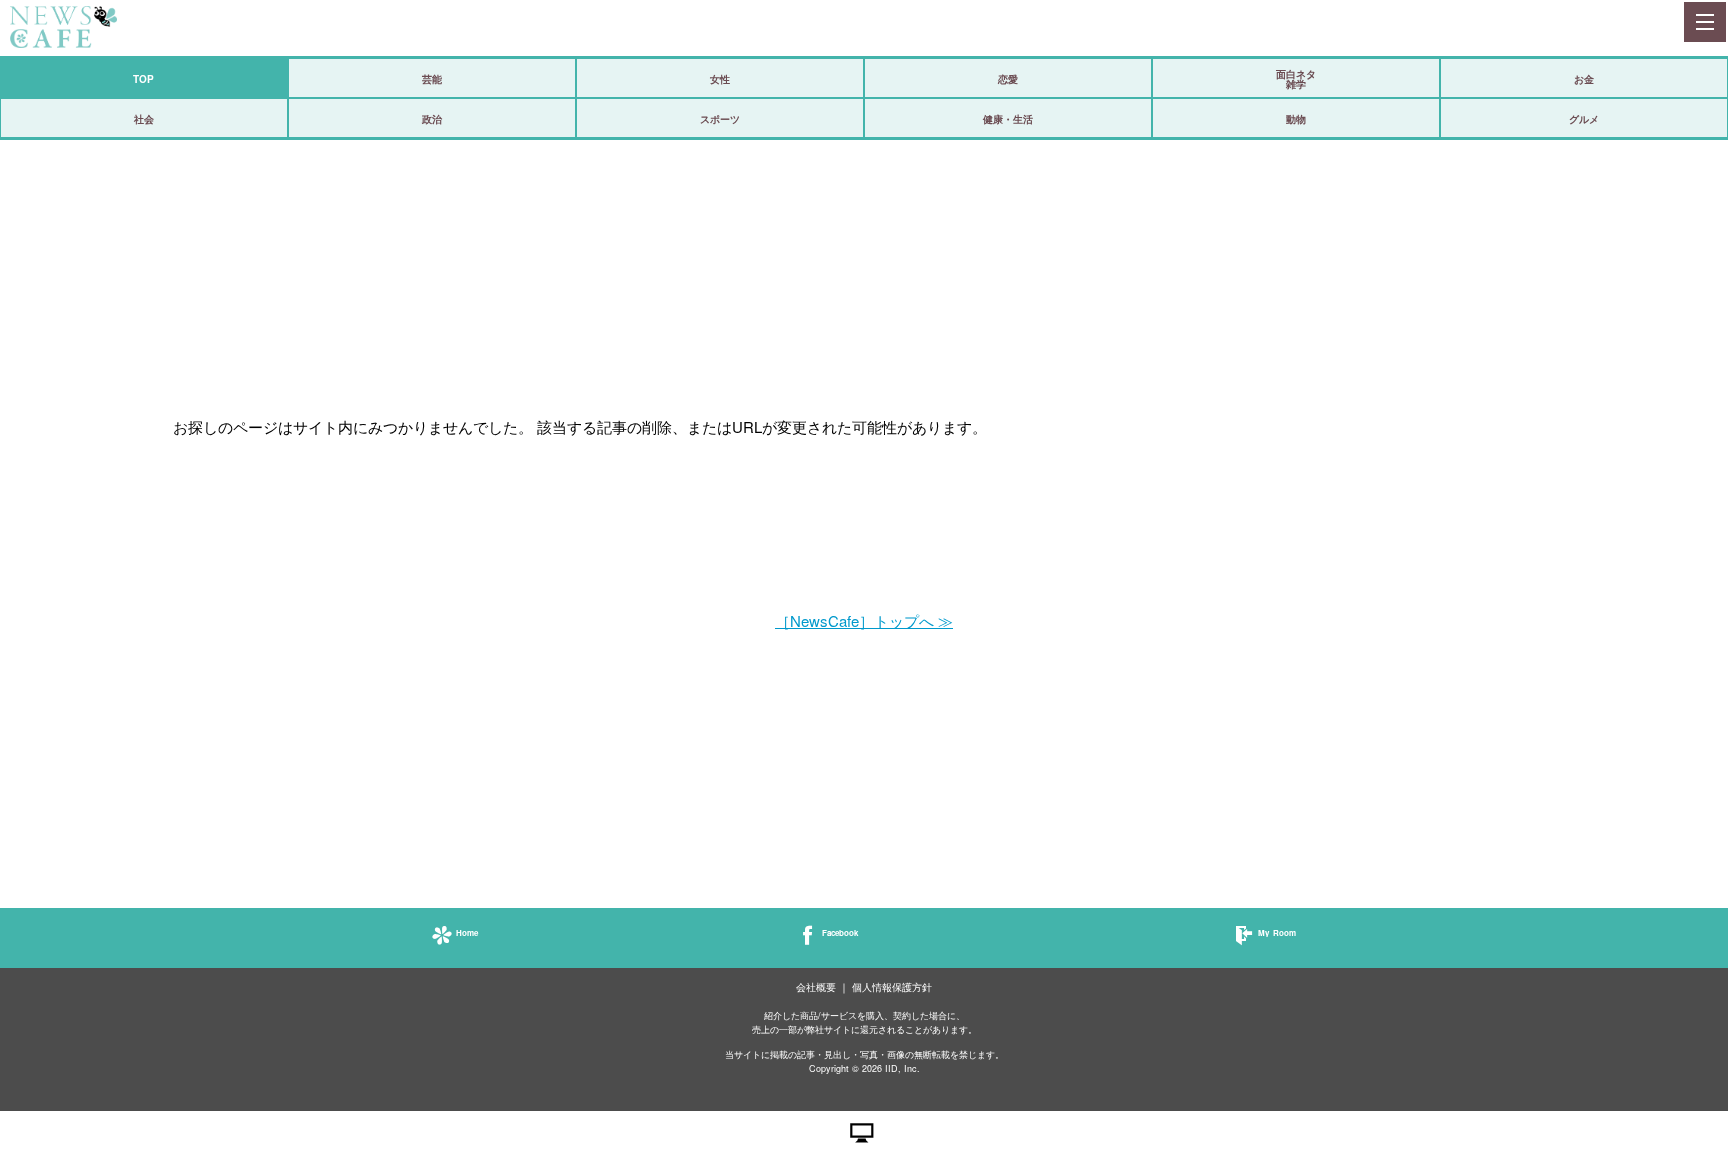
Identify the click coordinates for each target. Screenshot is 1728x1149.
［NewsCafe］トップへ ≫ (864, 620)
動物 (1296, 119)
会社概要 (816, 987)
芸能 (432, 79)
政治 (432, 119)
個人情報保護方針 (892, 987)
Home (467, 932)
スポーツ (720, 119)
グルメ (1584, 119)
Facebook (840, 932)
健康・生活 (1008, 119)
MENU (1704, 22)
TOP (143, 79)
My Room (1277, 932)
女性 (720, 79)
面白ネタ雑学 (1296, 79)
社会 (144, 119)
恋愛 (1008, 79)
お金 (1584, 79)
